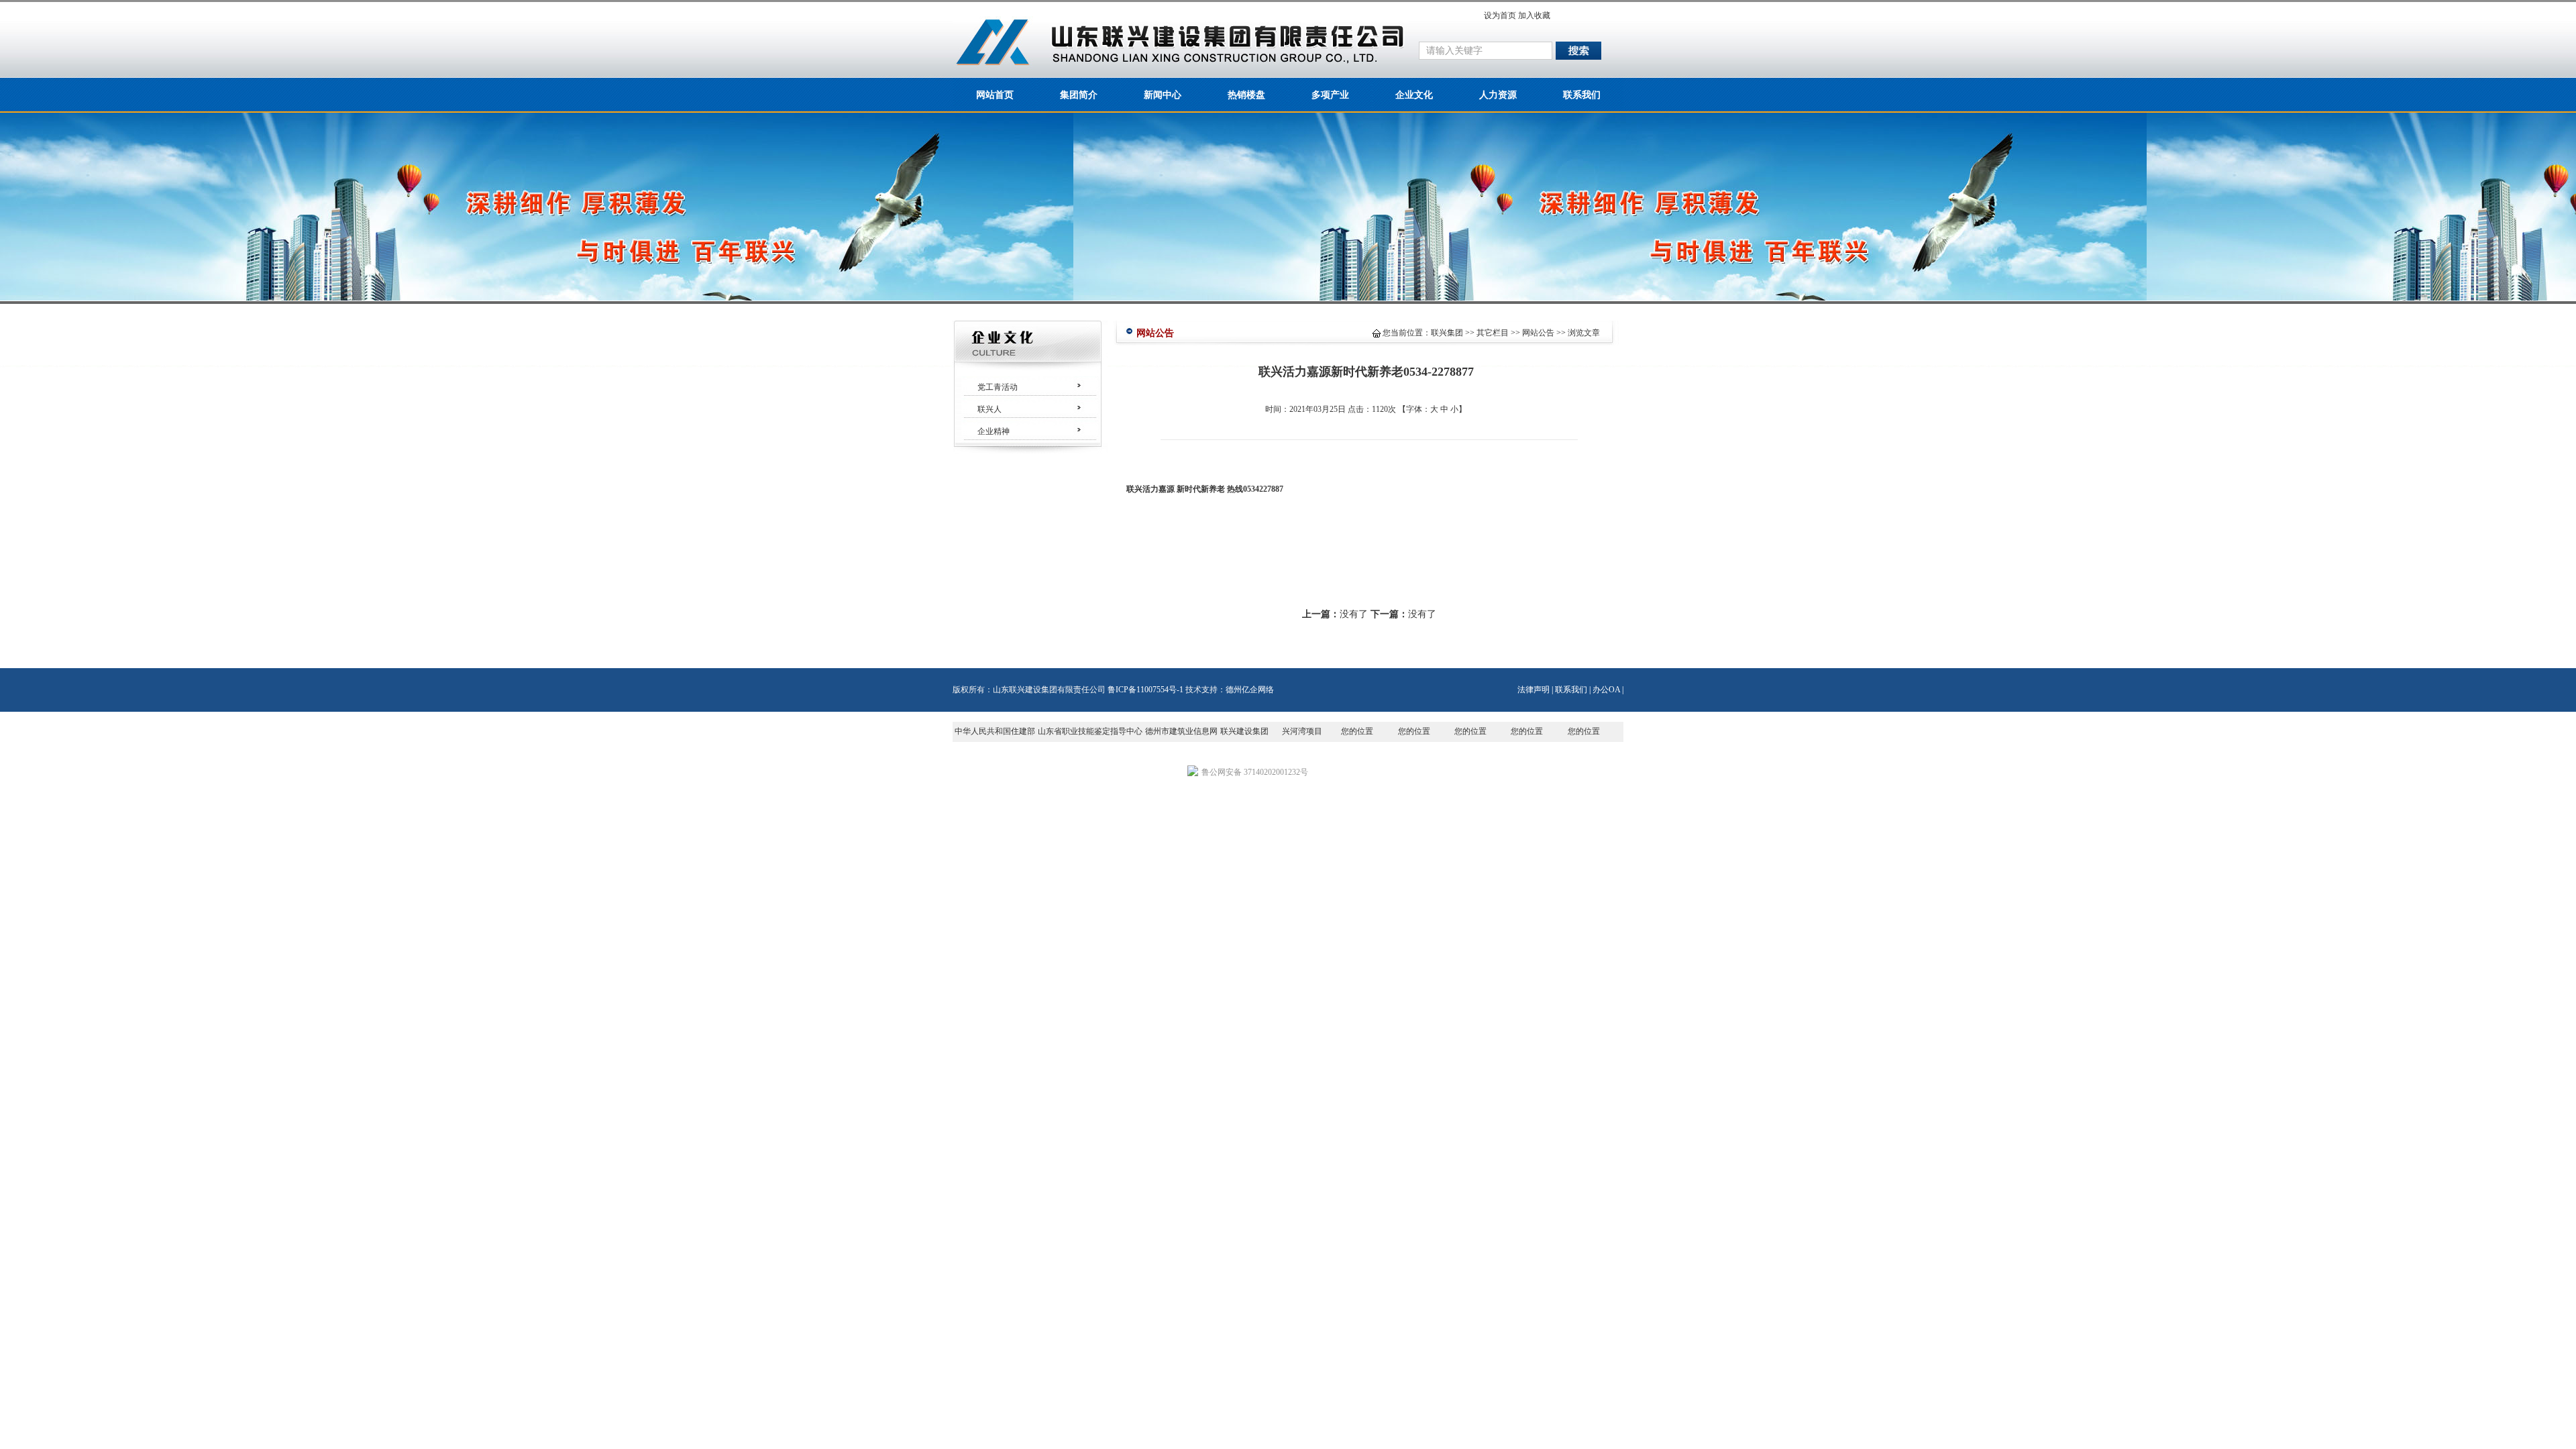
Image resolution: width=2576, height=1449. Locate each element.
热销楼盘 (1246, 95)
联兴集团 (1447, 333)
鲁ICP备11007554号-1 (1145, 690)
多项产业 (1330, 95)
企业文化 (1414, 95)
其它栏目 (1493, 333)
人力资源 (1498, 95)
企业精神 (994, 431)
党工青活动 (998, 387)
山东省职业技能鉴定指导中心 (1090, 731)
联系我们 (1582, 95)
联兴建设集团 (1244, 731)
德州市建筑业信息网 (1181, 731)
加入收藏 (1534, 15)
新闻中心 (1163, 95)
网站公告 (1538, 333)
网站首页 (995, 95)
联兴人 (989, 409)
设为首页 (1500, 15)
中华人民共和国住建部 (995, 731)
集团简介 (1079, 95)
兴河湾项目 (1302, 731)
